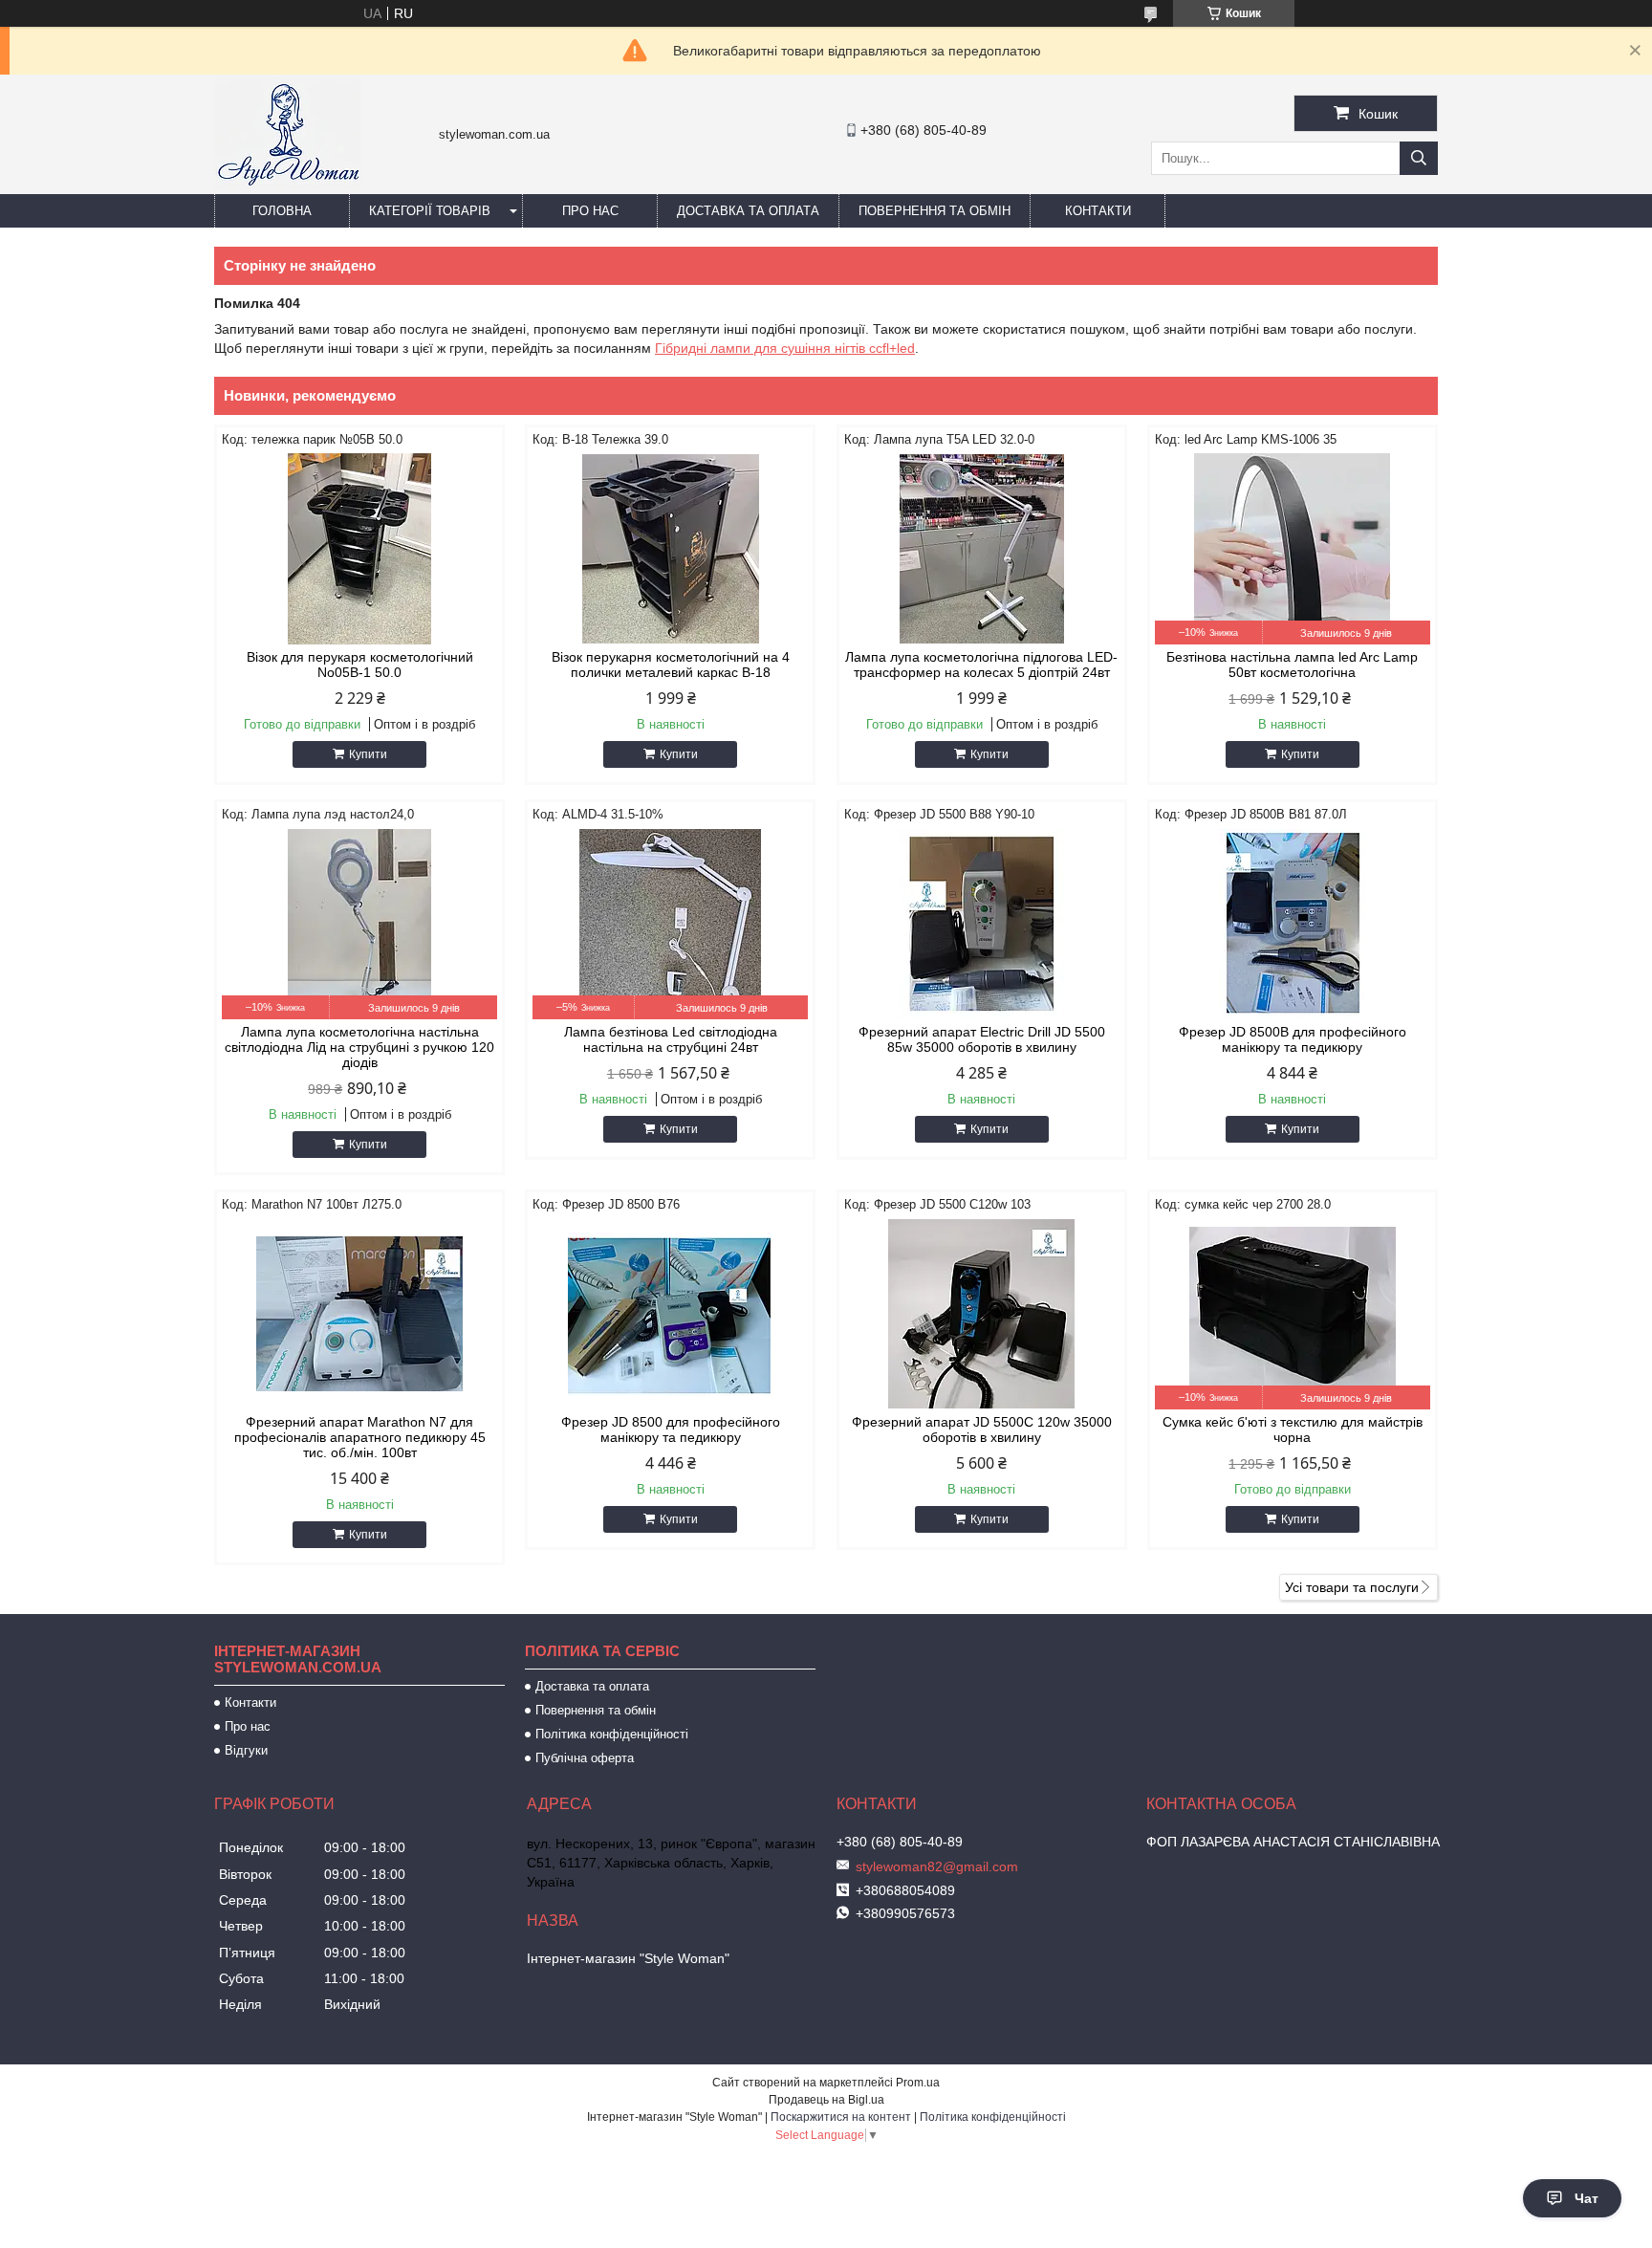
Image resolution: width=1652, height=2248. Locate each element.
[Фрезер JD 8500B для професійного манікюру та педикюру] (1293, 924)
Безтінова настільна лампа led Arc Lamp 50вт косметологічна (1292, 665)
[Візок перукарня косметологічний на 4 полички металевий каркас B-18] (670, 549)
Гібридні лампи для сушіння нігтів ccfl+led (785, 348)
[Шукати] (1419, 158)
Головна (282, 211)
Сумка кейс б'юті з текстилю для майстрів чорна (1293, 1430)
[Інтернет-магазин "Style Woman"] (288, 186)
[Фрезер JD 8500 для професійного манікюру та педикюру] (670, 1314)
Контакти (1098, 211)
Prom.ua (918, 2083)
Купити (368, 754)
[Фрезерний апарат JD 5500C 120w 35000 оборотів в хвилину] (982, 1314)
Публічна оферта (585, 1758)
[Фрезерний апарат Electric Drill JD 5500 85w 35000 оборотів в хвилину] (982, 924)
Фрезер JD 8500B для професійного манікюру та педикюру (1293, 1039)
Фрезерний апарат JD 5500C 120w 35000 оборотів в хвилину (982, 1430)
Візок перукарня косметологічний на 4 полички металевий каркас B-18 (671, 665)
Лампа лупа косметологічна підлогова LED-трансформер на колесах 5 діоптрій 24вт (981, 665)
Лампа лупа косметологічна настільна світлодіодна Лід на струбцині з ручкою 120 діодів (359, 1047)
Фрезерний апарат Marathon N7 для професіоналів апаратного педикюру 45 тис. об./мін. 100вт (360, 1437)
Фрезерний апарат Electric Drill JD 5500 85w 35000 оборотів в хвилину (982, 1039)
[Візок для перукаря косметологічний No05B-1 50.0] (359, 549)
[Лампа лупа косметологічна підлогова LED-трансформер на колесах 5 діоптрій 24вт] (982, 549)
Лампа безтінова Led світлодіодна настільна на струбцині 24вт (671, 1039)
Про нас (590, 211)
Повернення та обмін (935, 211)
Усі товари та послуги (1352, 1587)
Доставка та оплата (748, 211)
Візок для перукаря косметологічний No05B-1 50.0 (360, 665)
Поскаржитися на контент (841, 2117)
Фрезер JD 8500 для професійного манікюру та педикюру (671, 1430)
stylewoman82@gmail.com (937, 1866)
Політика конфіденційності (612, 1734)
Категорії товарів (430, 211)
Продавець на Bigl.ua (826, 2100)
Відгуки (246, 1750)
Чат (1587, 2198)
